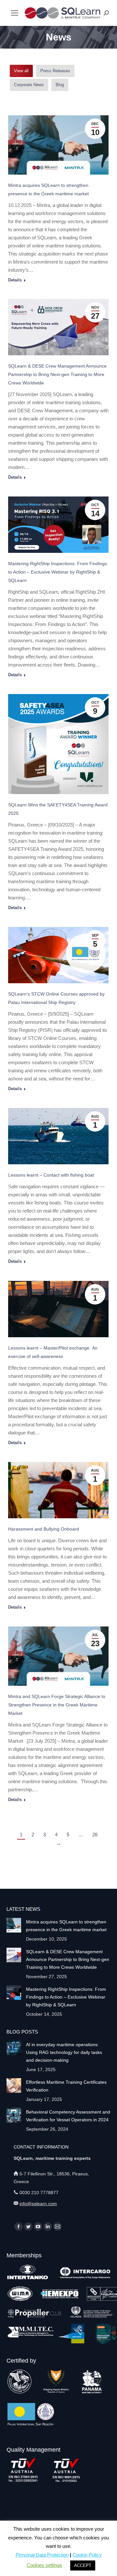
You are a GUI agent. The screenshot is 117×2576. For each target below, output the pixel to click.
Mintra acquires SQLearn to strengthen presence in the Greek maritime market (66, 1926)
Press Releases (55, 71)
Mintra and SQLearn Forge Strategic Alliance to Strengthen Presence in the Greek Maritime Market (57, 1705)
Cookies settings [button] (44, 2565)
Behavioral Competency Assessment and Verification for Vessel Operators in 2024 (68, 2116)
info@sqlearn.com (38, 2204)
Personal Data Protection (42, 2555)
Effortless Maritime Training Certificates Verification (66, 2086)
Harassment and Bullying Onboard (44, 1529)
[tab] (21, 71)
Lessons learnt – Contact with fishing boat (51, 1175)
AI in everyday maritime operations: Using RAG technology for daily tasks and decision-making (64, 2052)
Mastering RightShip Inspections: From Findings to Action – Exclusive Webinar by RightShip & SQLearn (58, 572)
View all (21, 71)
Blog (60, 85)
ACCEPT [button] (83, 2565)
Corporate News (29, 85)
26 (95, 1835)
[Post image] (14, 1925)
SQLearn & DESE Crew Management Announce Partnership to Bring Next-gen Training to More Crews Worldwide (57, 374)
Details (15, 280)
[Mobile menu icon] (15, 13)
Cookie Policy (87, 2555)
